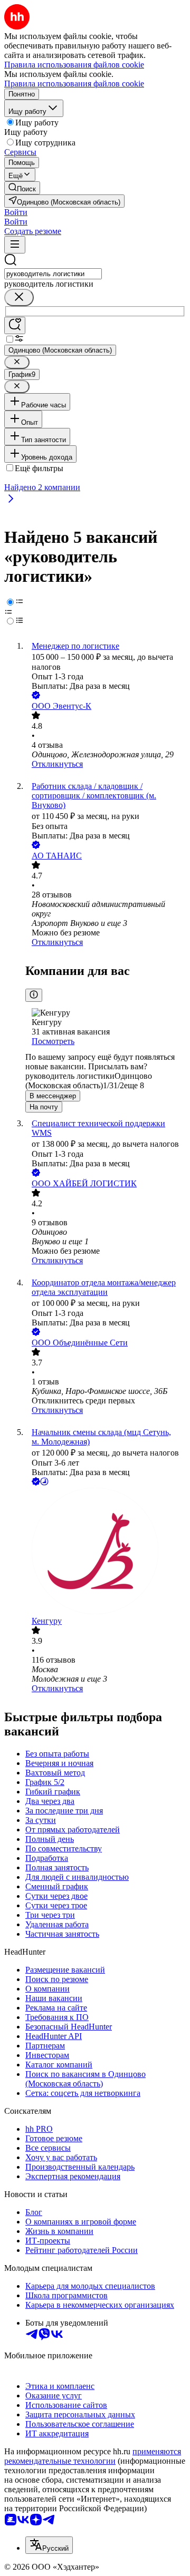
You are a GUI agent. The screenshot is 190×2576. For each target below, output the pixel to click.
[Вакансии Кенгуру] (106, 1552)
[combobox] (53, 274)
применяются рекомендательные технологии (93, 2456)
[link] (22, 188)
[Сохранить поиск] (15, 325)
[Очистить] (19, 297)
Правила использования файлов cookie (74, 84)
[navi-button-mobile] (15, 245)
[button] (16, 212)
